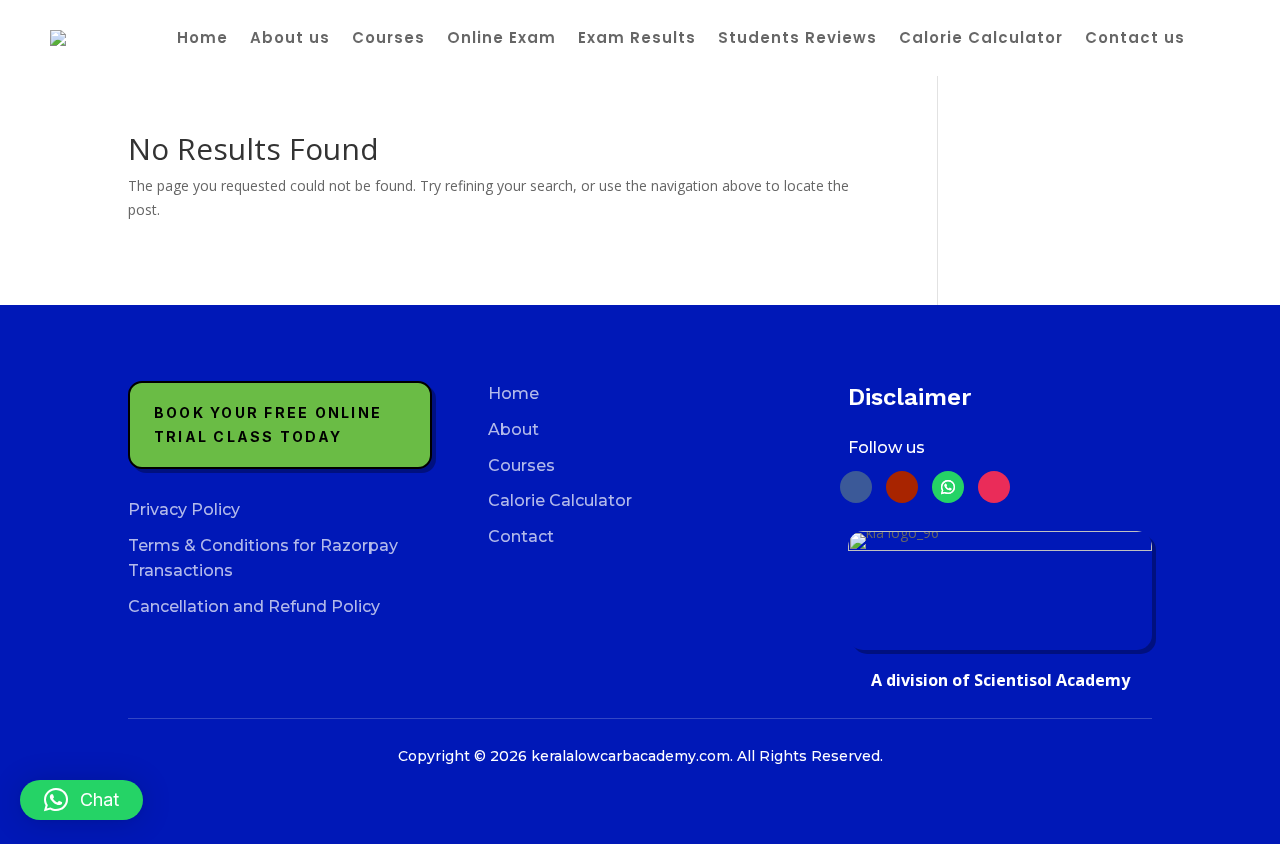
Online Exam (501, 37)
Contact (521, 536)
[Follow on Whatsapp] (948, 487)
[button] (81, 800)
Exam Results (637, 37)
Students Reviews (797, 37)
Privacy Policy (184, 509)
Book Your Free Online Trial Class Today (268, 424)
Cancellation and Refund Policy (254, 606)
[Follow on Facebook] (856, 487)
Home (202, 37)
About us (290, 37)
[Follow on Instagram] (994, 487)
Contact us (1135, 37)
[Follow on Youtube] (902, 487)
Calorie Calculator (981, 37)
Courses (388, 37)
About (513, 429)
